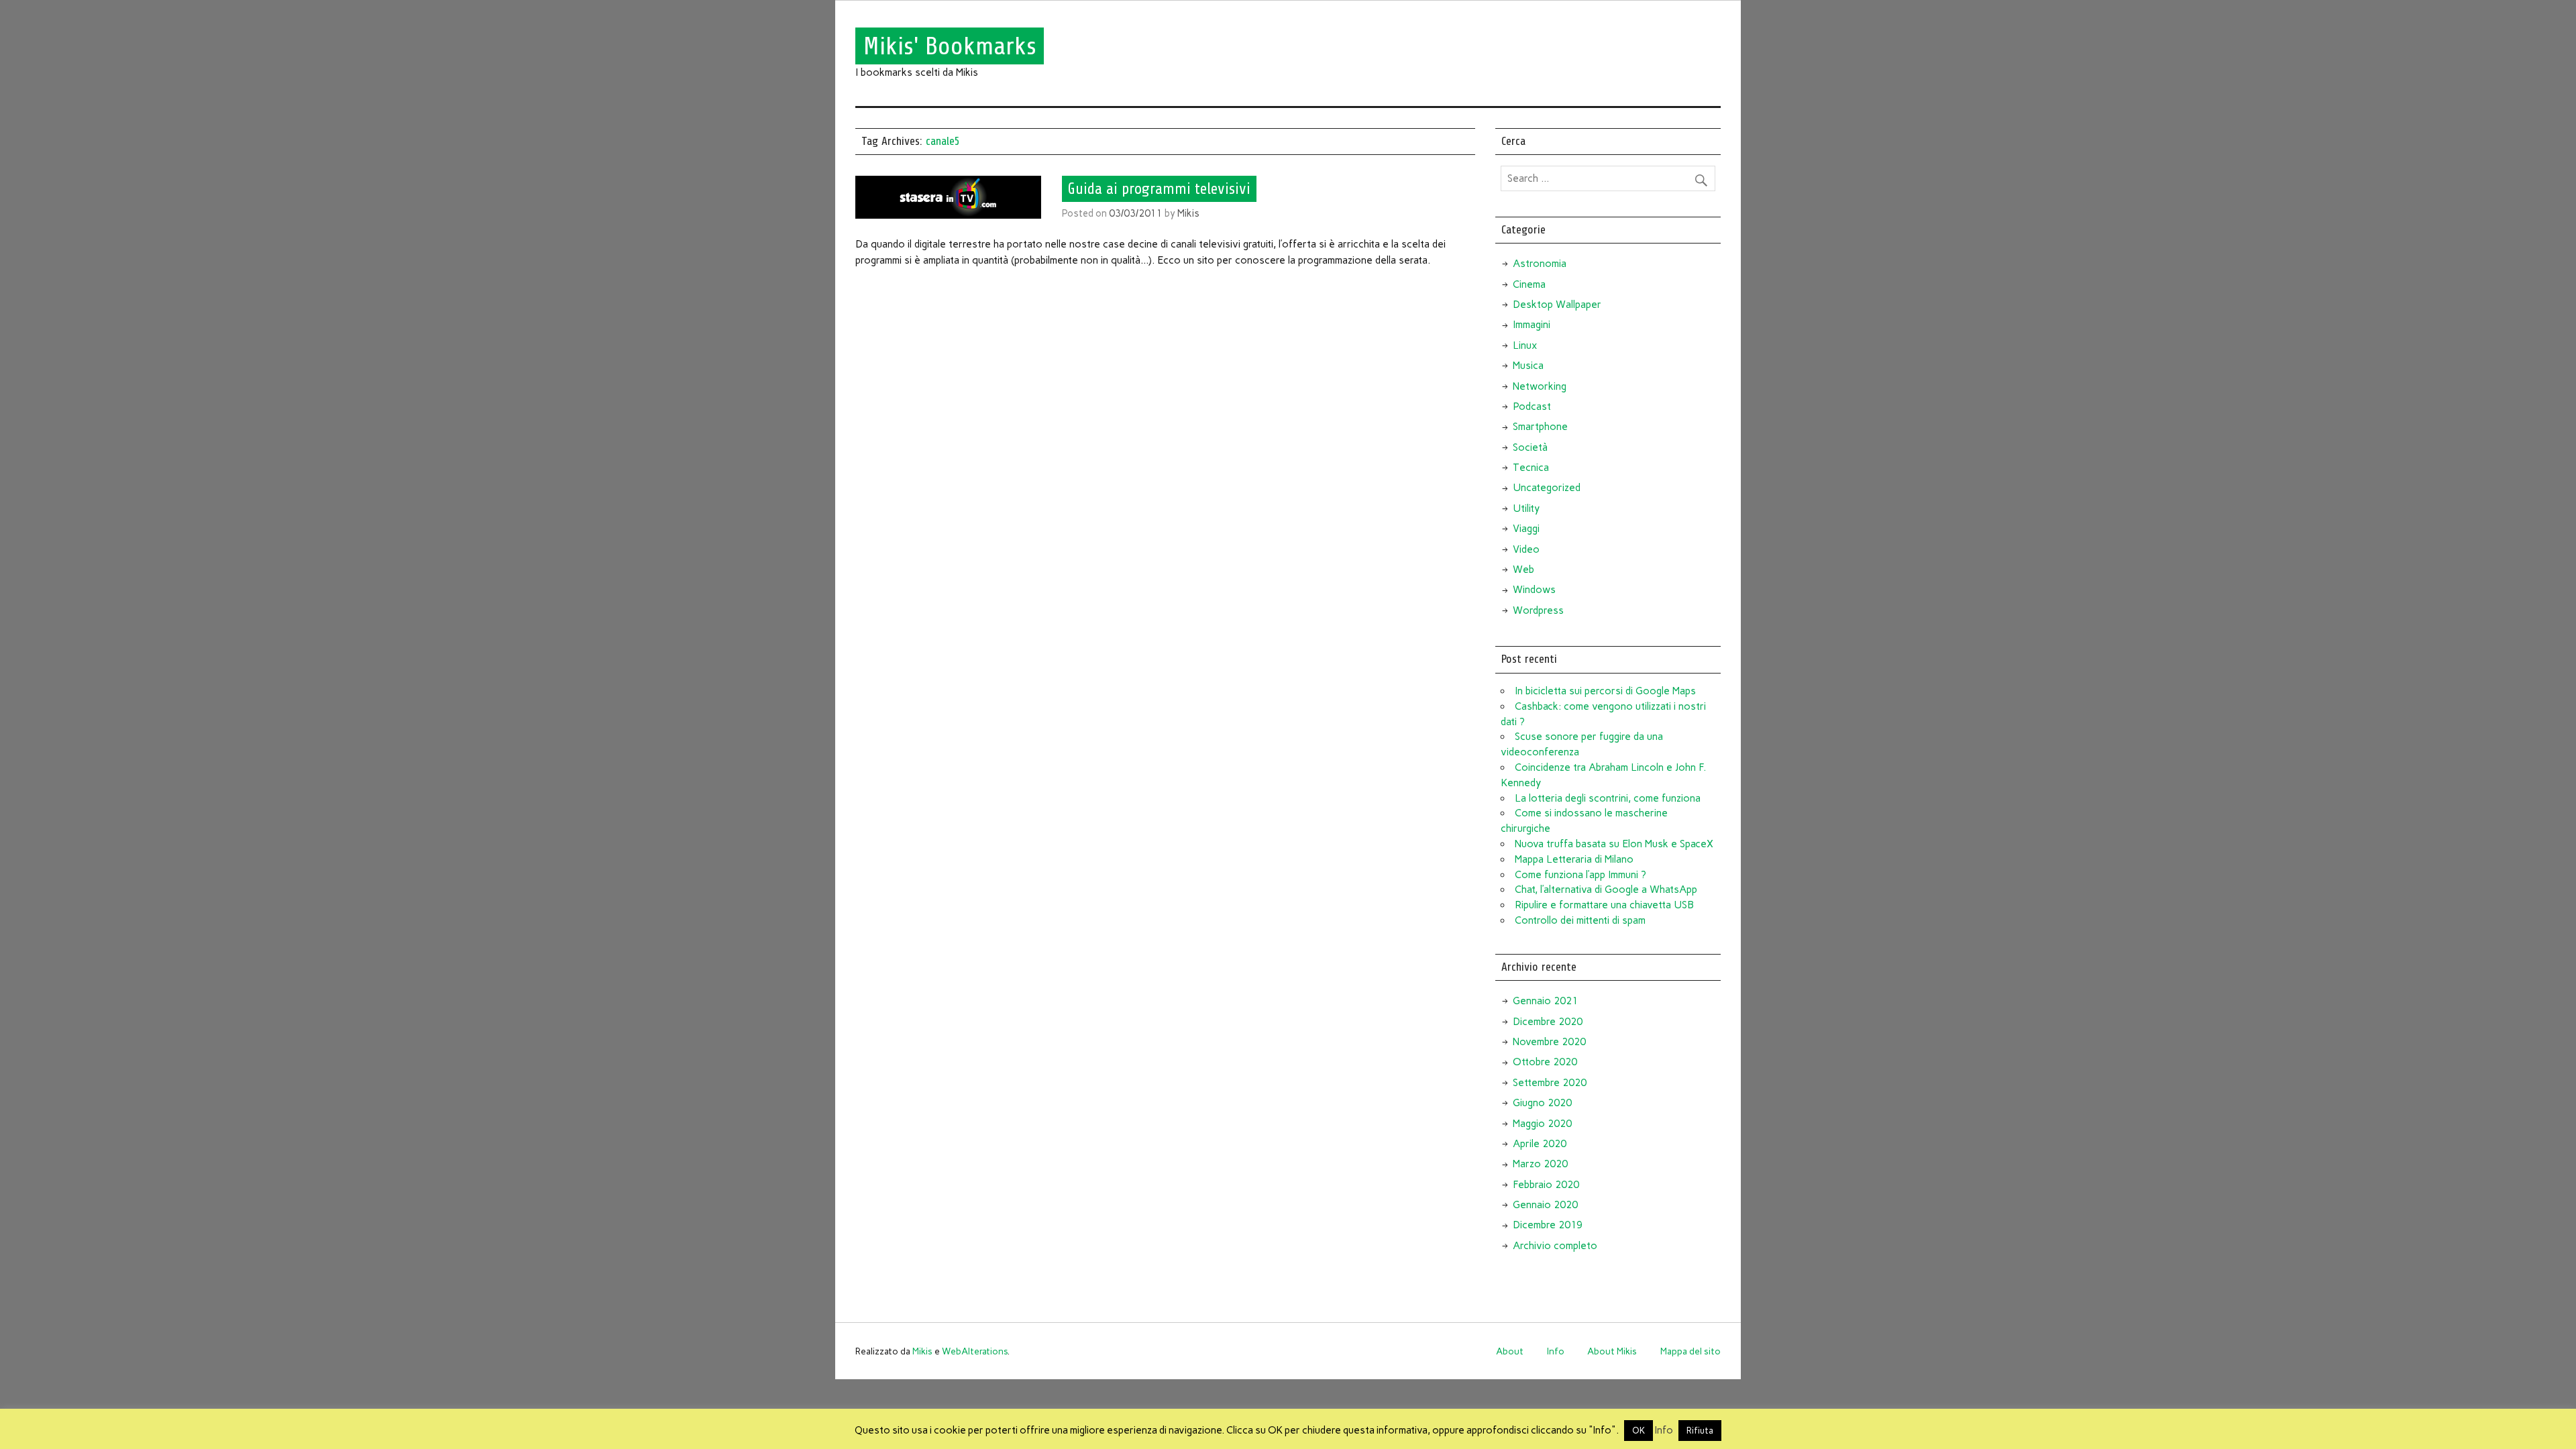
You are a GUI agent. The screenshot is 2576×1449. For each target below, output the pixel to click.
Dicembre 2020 (1548, 1022)
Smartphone (1540, 427)
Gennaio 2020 (1545, 1205)
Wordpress (1538, 610)
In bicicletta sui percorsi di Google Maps (1605, 691)
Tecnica (1531, 468)
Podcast (1532, 407)
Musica (1528, 366)
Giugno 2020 (1542, 1103)
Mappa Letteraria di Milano (1574, 859)
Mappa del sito (1690, 1351)
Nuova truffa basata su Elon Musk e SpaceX (1614, 844)
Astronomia (1540, 264)
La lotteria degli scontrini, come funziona (1608, 798)
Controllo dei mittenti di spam (1580, 920)
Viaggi (1526, 529)
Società (1530, 447)
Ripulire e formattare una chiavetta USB (1604, 905)
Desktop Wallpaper (1557, 305)
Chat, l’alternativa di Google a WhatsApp (1606, 890)
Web (1523, 570)
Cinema (1529, 284)
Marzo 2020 (1540, 1164)
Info (1556, 1351)
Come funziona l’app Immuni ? (1580, 875)
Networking (1540, 386)
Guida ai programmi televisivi (1159, 189)
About (1510, 1351)
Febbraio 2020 (1546, 1185)
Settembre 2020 (1550, 1083)
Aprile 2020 (1540, 1144)
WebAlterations (975, 1351)
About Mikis (1612, 1351)
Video (1526, 549)
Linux (1525, 345)
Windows (1534, 590)
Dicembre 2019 (1548, 1225)
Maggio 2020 (1542, 1124)
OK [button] (1639, 1431)
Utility (1526, 508)
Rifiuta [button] (1700, 1431)
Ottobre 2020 (1545, 1062)
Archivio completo (1555, 1246)
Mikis (1188, 213)
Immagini (1532, 325)
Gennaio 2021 (1545, 1001)
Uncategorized (1547, 488)
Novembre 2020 (1549, 1042)
